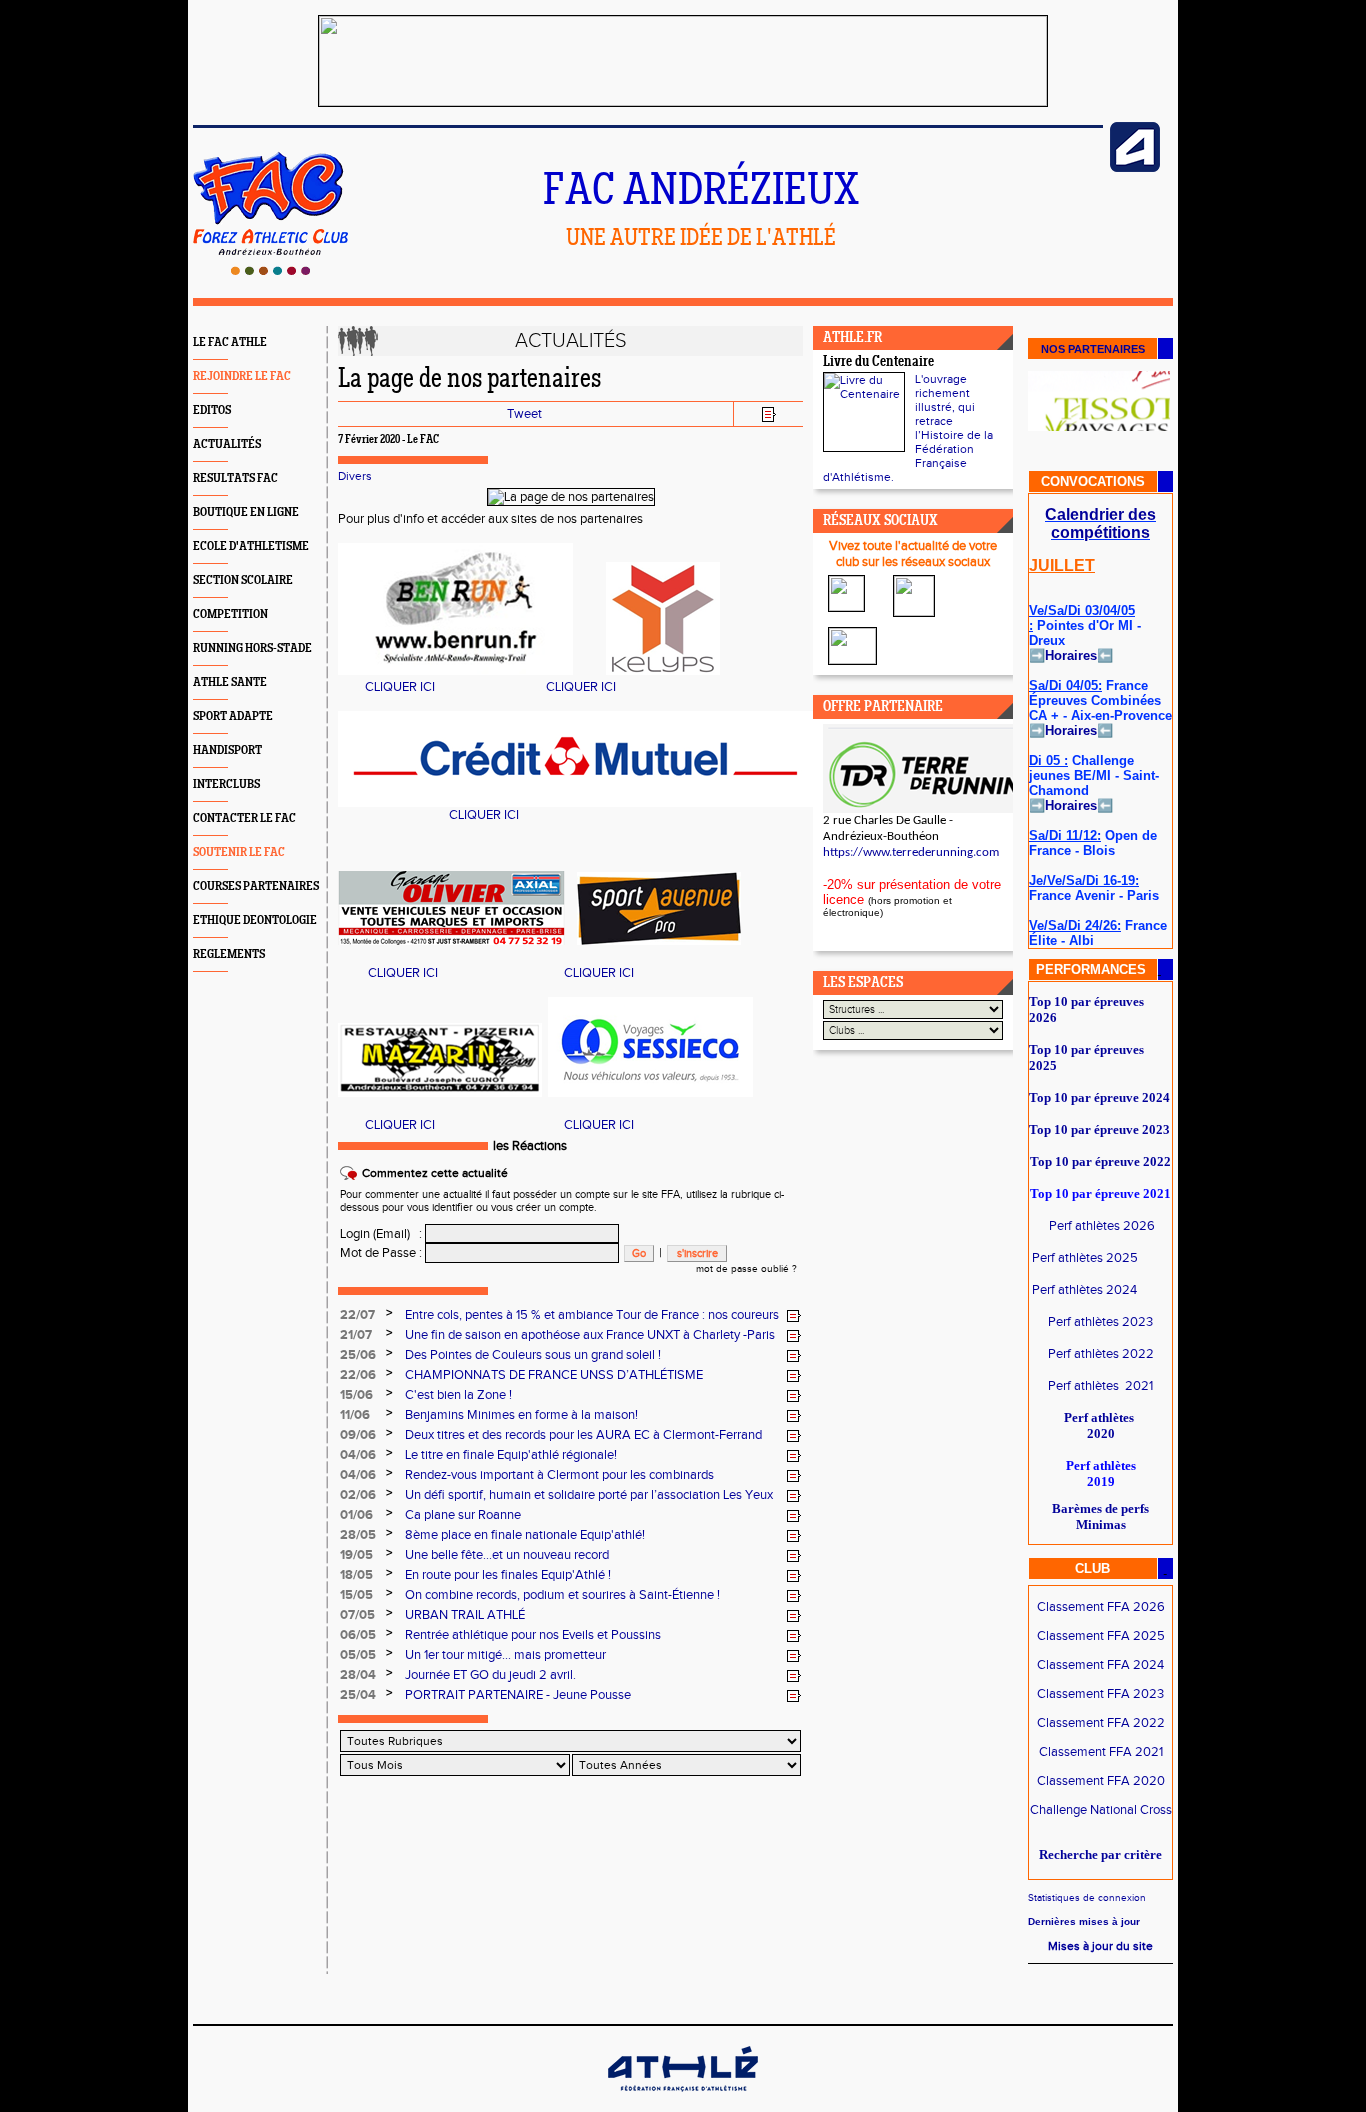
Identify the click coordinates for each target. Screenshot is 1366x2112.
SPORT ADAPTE (233, 716)
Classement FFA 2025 (1101, 1636)
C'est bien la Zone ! (458, 1395)
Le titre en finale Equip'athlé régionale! (511, 1455)
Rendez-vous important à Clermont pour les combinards (559, 1475)
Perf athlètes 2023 (1100, 1322)
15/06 (356, 1395)
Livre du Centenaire (878, 362)
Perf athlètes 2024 (1084, 1290)
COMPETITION (230, 614)
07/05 (357, 1615)
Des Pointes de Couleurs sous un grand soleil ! (533, 1355)
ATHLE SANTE (230, 682)
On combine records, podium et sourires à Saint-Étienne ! (562, 1595)
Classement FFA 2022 (1101, 1723)
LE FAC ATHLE (230, 342)
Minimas (1101, 1524)
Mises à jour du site (1100, 1946)
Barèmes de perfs (1100, 1508)
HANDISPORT (227, 750)
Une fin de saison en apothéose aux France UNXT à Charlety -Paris (590, 1335)
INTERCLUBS (226, 784)
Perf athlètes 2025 (1085, 1258)
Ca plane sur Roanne (463, 1515)
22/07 (357, 1315)
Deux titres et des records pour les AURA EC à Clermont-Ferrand (583, 1435)
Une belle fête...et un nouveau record (507, 1555)
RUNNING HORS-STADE (252, 648)
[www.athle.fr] (1135, 168)
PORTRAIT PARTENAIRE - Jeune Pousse (518, 1695)
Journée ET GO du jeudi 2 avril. (490, 1675)
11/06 (355, 1415)
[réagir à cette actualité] (794, 1316)
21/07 (356, 1335)
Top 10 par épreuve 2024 (1099, 1097)
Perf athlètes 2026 (1102, 1226)
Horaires (1071, 655)
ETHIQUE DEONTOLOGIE (255, 920)
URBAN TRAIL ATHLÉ (465, 1615)
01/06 (356, 1515)
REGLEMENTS (229, 954)
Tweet (524, 414)
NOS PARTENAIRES (1093, 349)
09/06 (358, 1435)
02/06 (358, 1495)
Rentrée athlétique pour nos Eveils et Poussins (533, 1635)
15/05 (356, 1595)
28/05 (358, 1535)
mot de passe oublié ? (746, 1269)
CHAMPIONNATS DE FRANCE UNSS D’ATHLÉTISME (554, 1375)
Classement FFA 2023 (1100, 1694)
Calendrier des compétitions (1100, 523)
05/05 (358, 1655)
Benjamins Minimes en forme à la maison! (521, 1415)
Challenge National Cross (1101, 1810)
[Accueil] (270, 271)
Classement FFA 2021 (1101, 1752)
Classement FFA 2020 (1101, 1781)
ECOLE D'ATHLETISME (251, 546)
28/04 (358, 1675)
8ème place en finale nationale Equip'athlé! (525, 1535)
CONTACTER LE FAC (244, 818)
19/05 (356, 1555)
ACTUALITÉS (227, 444)
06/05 (358, 1635)
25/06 (358, 1355)
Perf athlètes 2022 (1101, 1354)
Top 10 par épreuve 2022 (1100, 1161)
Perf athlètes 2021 (1100, 1386)
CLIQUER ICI (400, 687)
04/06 (358, 1455)
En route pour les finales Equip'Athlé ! (508, 1575)
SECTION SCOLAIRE (243, 580)
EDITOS (212, 410)
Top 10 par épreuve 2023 (1099, 1129)
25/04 (358, 1695)
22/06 (358, 1375)
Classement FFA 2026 (1101, 1607)
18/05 (356, 1575)
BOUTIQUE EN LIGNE (246, 512)
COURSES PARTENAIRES (256, 886)
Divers (355, 476)
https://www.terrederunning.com (911, 852)
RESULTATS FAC (235, 478)
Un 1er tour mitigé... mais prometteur (505, 1655)
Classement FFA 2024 (1100, 1665)
